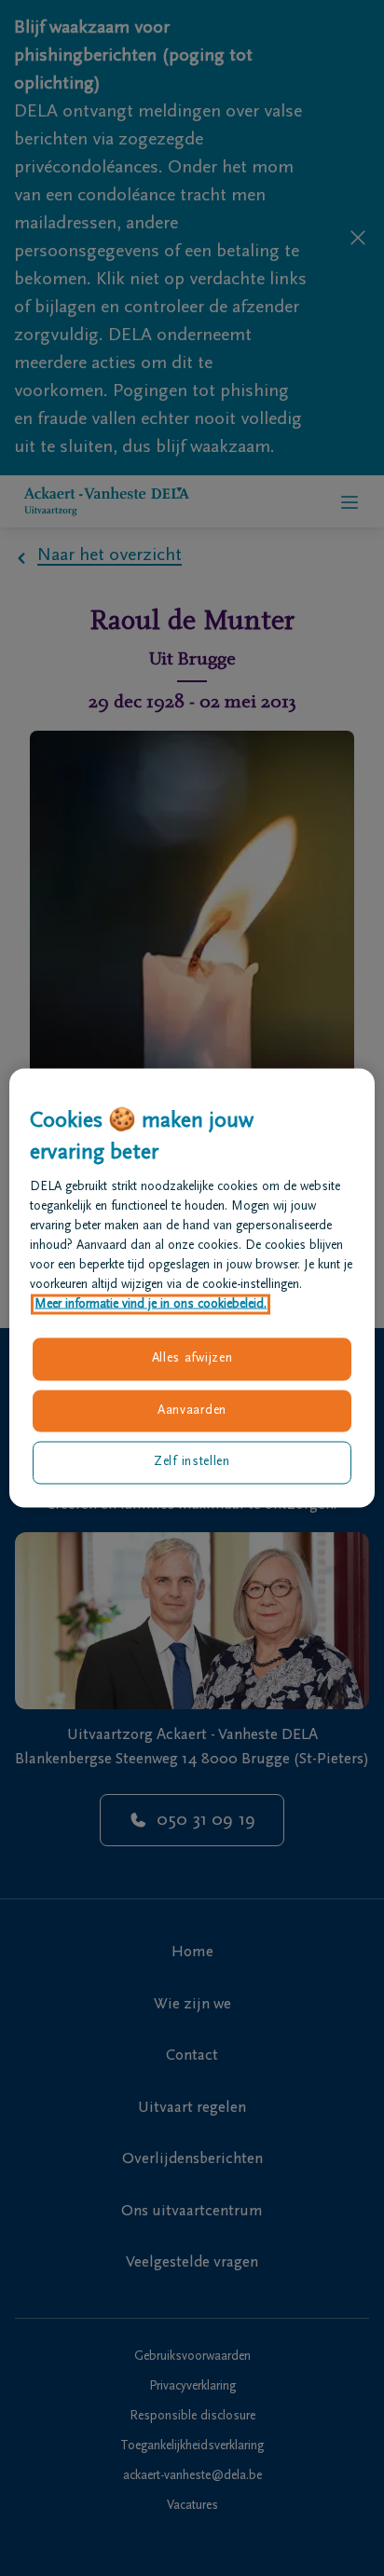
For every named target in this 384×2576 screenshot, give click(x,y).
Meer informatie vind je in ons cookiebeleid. (151, 1305)
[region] (192, 1288)
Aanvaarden (192, 1410)
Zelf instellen (192, 1462)
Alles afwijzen (192, 1359)
